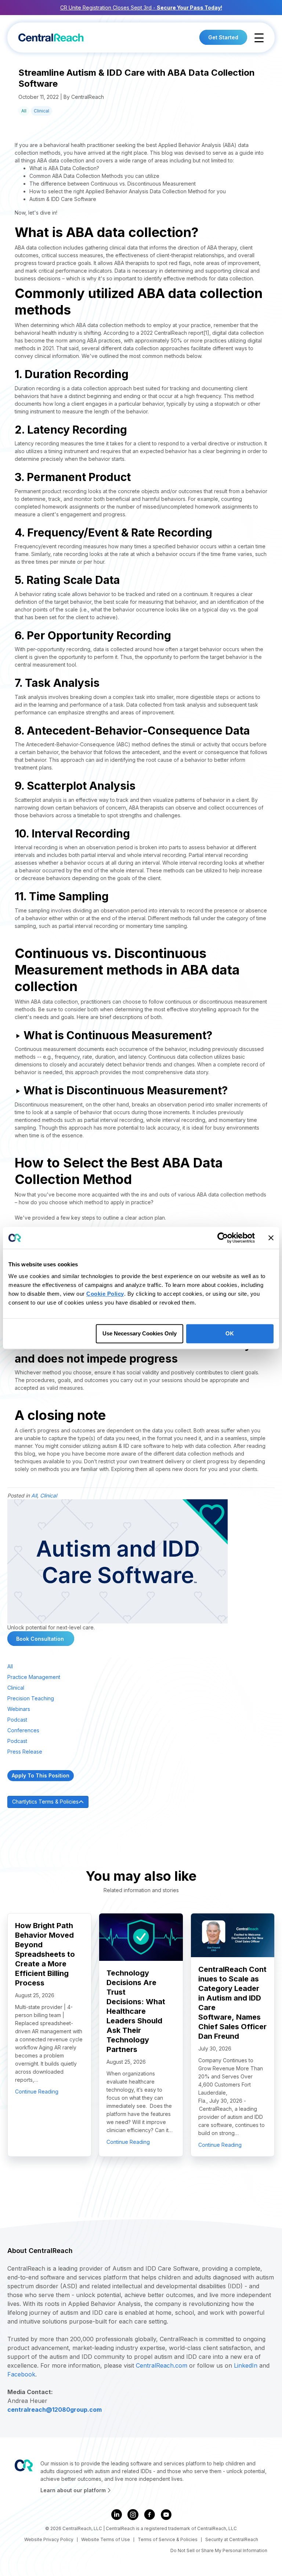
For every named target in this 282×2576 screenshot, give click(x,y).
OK (230, 1333)
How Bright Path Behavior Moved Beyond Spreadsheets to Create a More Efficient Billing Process (45, 1954)
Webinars (19, 1709)
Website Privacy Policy (49, 2540)
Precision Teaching (31, 1698)
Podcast (17, 1720)
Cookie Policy (105, 1294)
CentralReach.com (162, 2365)
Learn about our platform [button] (74, 2490)
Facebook (21, 2374)
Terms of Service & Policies (168, 2540)
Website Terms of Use (106, 2540)
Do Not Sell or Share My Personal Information (219, 2550)
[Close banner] (271, 1238)
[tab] (141, 1802)
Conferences (23, 1730)
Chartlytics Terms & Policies (45, 1802)
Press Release (25, 1752)
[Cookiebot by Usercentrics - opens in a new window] (223, 1238)
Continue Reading (37, 2091)
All (24, 111)
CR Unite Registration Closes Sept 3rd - (141, 8)
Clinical (41, 111)
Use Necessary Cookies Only (140, 1333)
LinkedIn (246, 2365)
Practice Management (34, 1677)
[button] (259, 38)
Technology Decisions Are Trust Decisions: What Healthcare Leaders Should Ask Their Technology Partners (136, 2011)
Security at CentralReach (232, 2540)
